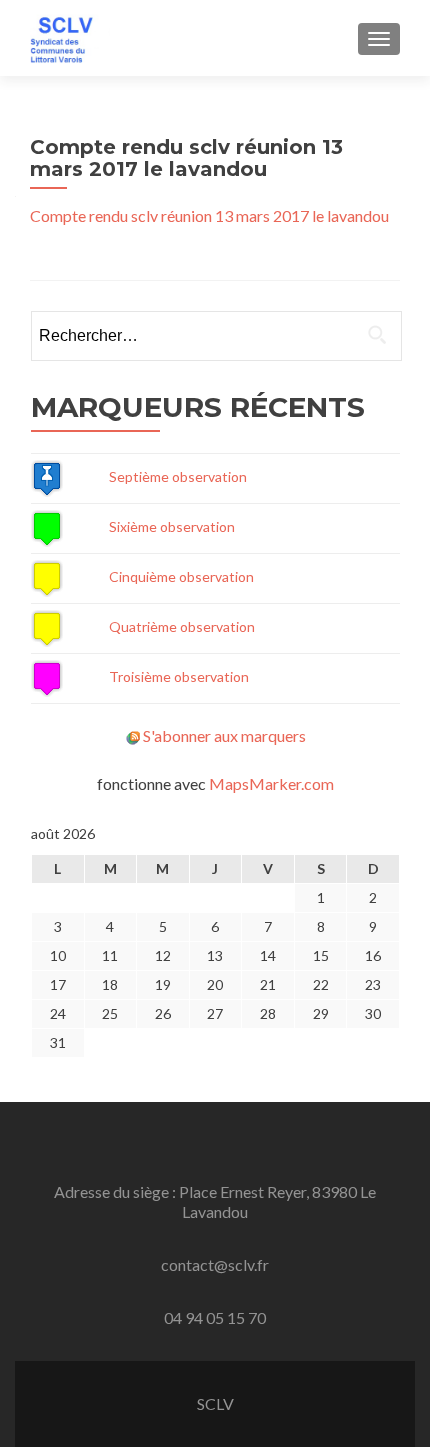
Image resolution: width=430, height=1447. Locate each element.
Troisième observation (179, 676)
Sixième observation (172, 526)
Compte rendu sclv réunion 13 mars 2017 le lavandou (209, 215)
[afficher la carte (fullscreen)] (47, 476)
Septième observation (178, 476)
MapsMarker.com (271, 783)
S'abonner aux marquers (224, 735)
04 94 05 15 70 (215, 1317)
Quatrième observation (182, 626)
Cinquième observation (181, 576)
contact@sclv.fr (215, 1264)
